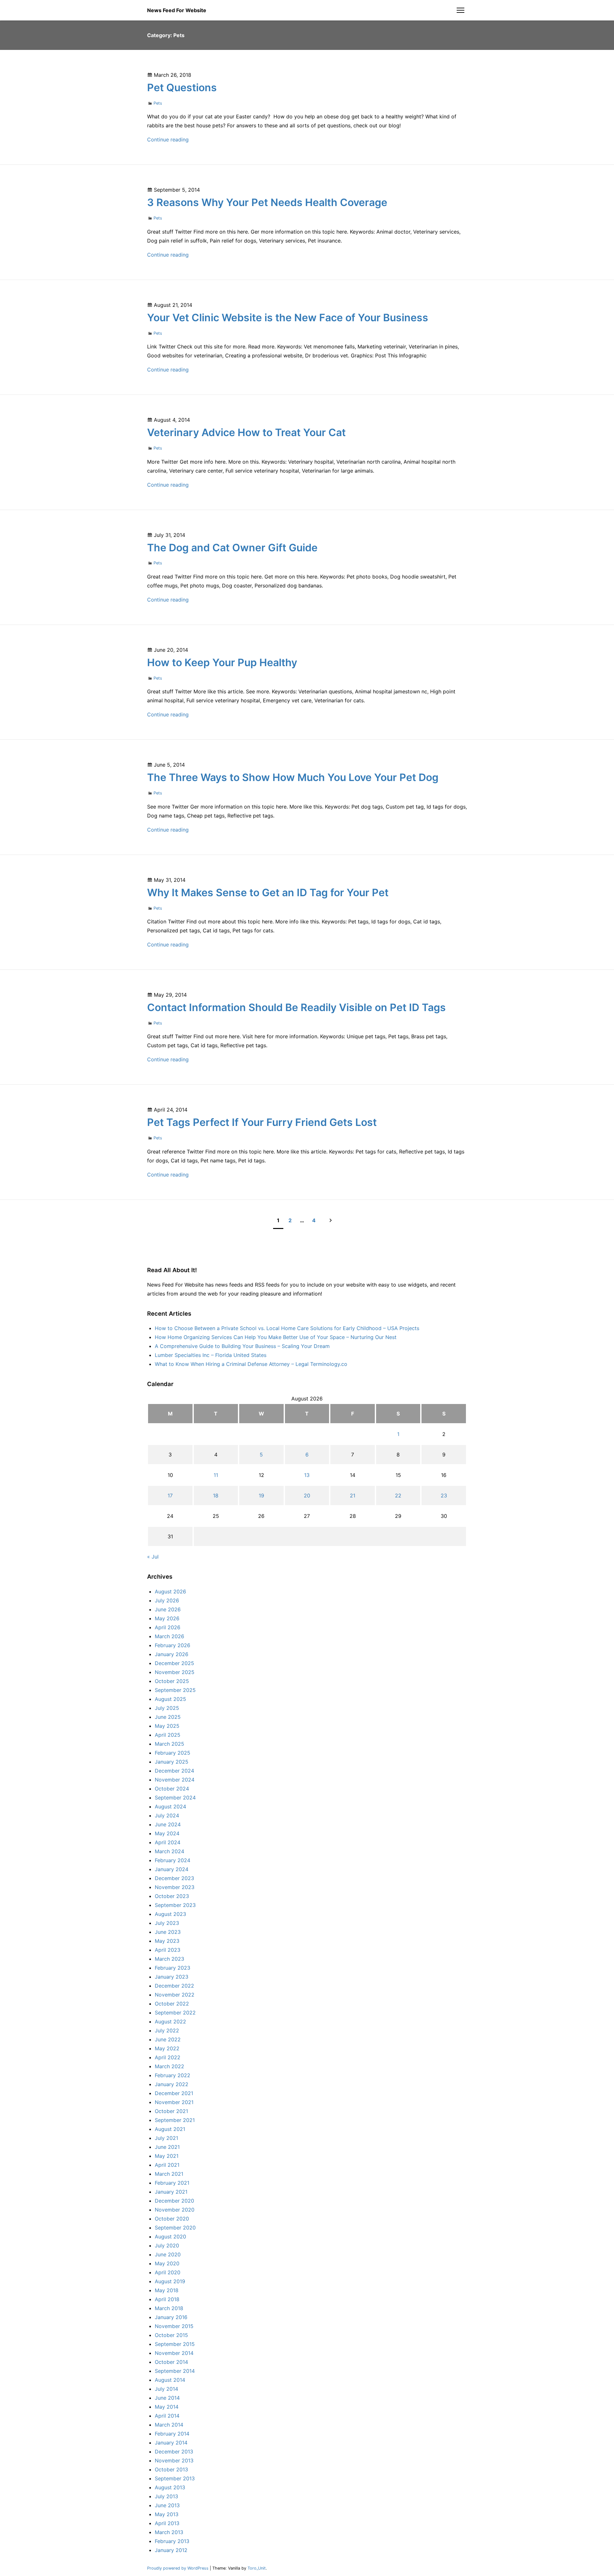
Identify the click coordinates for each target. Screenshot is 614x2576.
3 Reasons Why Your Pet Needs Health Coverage (267, 202)
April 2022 (168, 2057)
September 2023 (175, 1905)
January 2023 (172, 1977)
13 (307, 1475)
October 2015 (171, 2335)
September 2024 (175, 1798)
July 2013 (166, 2496)
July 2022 (167, 2030)
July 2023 (167, 1923)
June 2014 (167, 2398)
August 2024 (170, 1806)
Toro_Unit (257, 2568)
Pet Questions (182, 88)
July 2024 (167, 1815)
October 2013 (171, 2469)
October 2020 (172, 2219)
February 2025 (173, 1753)
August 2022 (170, 2022)
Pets (158, 103)
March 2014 (169, 2425)
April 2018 (167, 2299)
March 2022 (169, 2066)
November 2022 (175, 1995)
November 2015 (174, 2326)
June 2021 (167, 2147)
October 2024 (172, 1789)
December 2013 (174, 2452)
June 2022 (168, 2039)
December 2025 (174, 1663)
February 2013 (172, 2541)
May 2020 (167, 2263)
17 (170, 1495)
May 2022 (167, 2048)
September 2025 (175, 1690)
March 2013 (169, 2532)
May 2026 (167, 1618)
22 (398, 1495)
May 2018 (167, 2290)
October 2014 (171, 2362)
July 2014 (166, 2389)
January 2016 (171, 2317)
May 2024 (167, 1833)
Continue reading (168, 140)
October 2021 (171, 2111)
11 (216, 1475)
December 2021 (174, 2093)
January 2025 (172, 1762)
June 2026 (168, 1609)
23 (444, 1495)
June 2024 (168, 1824)
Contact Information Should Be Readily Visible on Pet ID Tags (296, 1007)
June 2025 (168, 1717)
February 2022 (173, 2075)
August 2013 (170, 2487)
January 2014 (171, 2443)
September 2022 (175, 2013)
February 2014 (172, 2434)
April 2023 (168, 1950)
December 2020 (174, 2201)
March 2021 (169, 2174)
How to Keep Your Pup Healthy (222, 662)
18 (216, 1495)
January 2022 (172, 2084)
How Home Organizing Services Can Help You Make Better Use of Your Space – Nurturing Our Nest (276, 1337)
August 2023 (170, 1914)
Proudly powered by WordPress (178, 2568)
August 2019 (170, 2281)
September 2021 (175, 2120)
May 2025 (167, 1726)
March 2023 (169, 1959)
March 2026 (169, 1636)
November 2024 (175, 1780)
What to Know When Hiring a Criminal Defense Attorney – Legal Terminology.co (251, 1364)
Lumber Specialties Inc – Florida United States (211, 1355)
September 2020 (175, 2228)
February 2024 (173, 1860)
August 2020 (170, 2237)
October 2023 (172, 1896)
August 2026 (170, 1591)
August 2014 (170, 2380)
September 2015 (175, 2344)
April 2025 (168, 1735)
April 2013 (167, 2523)
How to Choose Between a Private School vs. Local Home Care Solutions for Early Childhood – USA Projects (287, 1328)
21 (353, 1495)
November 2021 (174, 2102)
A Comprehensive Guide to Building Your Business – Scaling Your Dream (242, 1346)
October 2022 (172, 2004)
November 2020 (175, 2210)
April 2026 (168, 1627)
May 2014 (167, 2407)
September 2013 (175, 2478)
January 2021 (171, 2192)
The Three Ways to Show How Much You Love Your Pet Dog (293, 777)
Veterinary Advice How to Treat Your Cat (246, 432)
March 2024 (169, 1851)
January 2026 (172, 1654)
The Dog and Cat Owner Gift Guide (232, 548)
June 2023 (168, 1932)
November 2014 (174, 2353)
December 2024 (174, 1771)
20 (307, 1495)
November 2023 (175, 1887)
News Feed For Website (177, 10)
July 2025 (167, 1708)
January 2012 (171, 2550)
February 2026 (173, 1645)
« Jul (153, 1557)
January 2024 (172, 1869)
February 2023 (173, 1968)
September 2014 (175, 2371)
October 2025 (172, 1681)
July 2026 (167, 1600)
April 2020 (168, 2272)
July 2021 (166, 2138)
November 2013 (174, 2460)
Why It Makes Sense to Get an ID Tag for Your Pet (268, 893)
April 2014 (167, 2416)
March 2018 (169, 2308)
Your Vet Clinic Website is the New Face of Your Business (288, 318)
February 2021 (172, 2183)
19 (261, 1495)
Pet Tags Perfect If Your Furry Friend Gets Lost (262, 1122)
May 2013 (167, 2514)
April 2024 (168, 1842)
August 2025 (170, 1699)
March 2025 (169, 1744)
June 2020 (168, 2254)
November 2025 (175, 1672)
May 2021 (167, 2156)
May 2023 (167, 1941)
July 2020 (167, 2245)
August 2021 (170, 2129)
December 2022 (174, 1986)
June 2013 (167, 2505)
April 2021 (167, 2165)
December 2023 (174, 1878)
